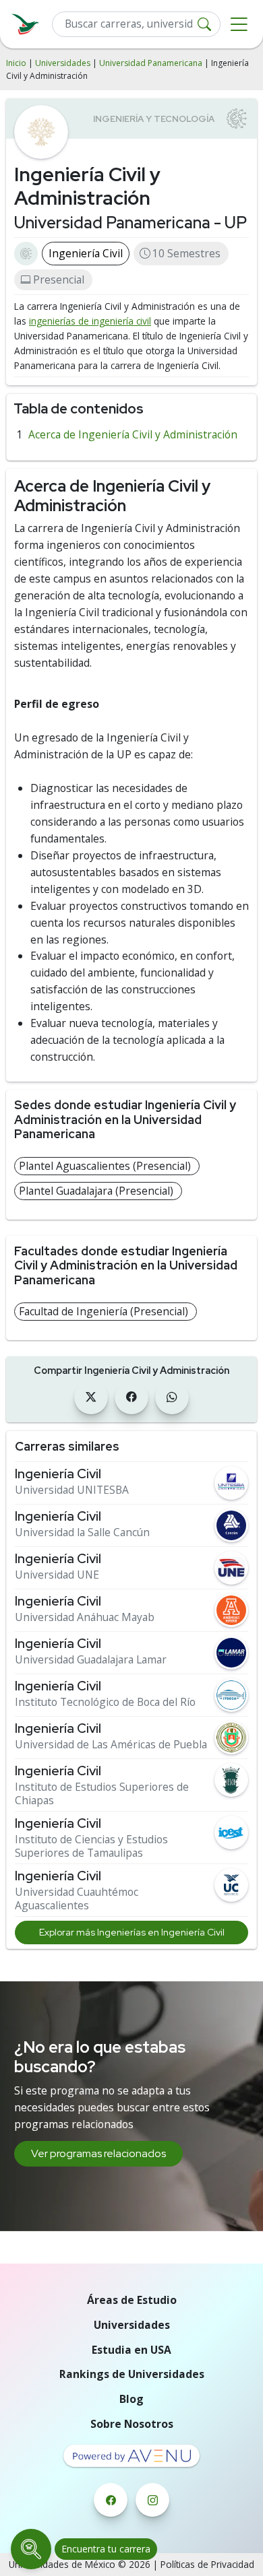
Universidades (63, 63)
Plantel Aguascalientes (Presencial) (105, 1166)
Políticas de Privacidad (207, 2564)
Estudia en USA (131, 2350)
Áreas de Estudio (132, 2300)
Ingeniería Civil (86, 253)
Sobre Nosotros (132, 2424)
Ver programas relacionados (98, 2153)
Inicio (16, 63)
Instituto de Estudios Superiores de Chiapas (102, 1794)
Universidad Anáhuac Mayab (85, 1617)
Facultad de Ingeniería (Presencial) (104, 1311)
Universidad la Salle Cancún (82, 1532)
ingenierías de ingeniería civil (90, 321)
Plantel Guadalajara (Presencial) (96, 1191)
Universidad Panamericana (151, 63)
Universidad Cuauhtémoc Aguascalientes (77, 1899)
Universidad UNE (57, 1575)
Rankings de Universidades (132, 2374)
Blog (131, 2399)
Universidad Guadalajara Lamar (91, 1660)
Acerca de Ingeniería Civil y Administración (133, 434)
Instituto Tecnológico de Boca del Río (105, 1702)
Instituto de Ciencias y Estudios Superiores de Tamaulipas (91, 1846)
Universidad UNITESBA (72, 1490)
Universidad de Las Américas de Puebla (111, 1745)
